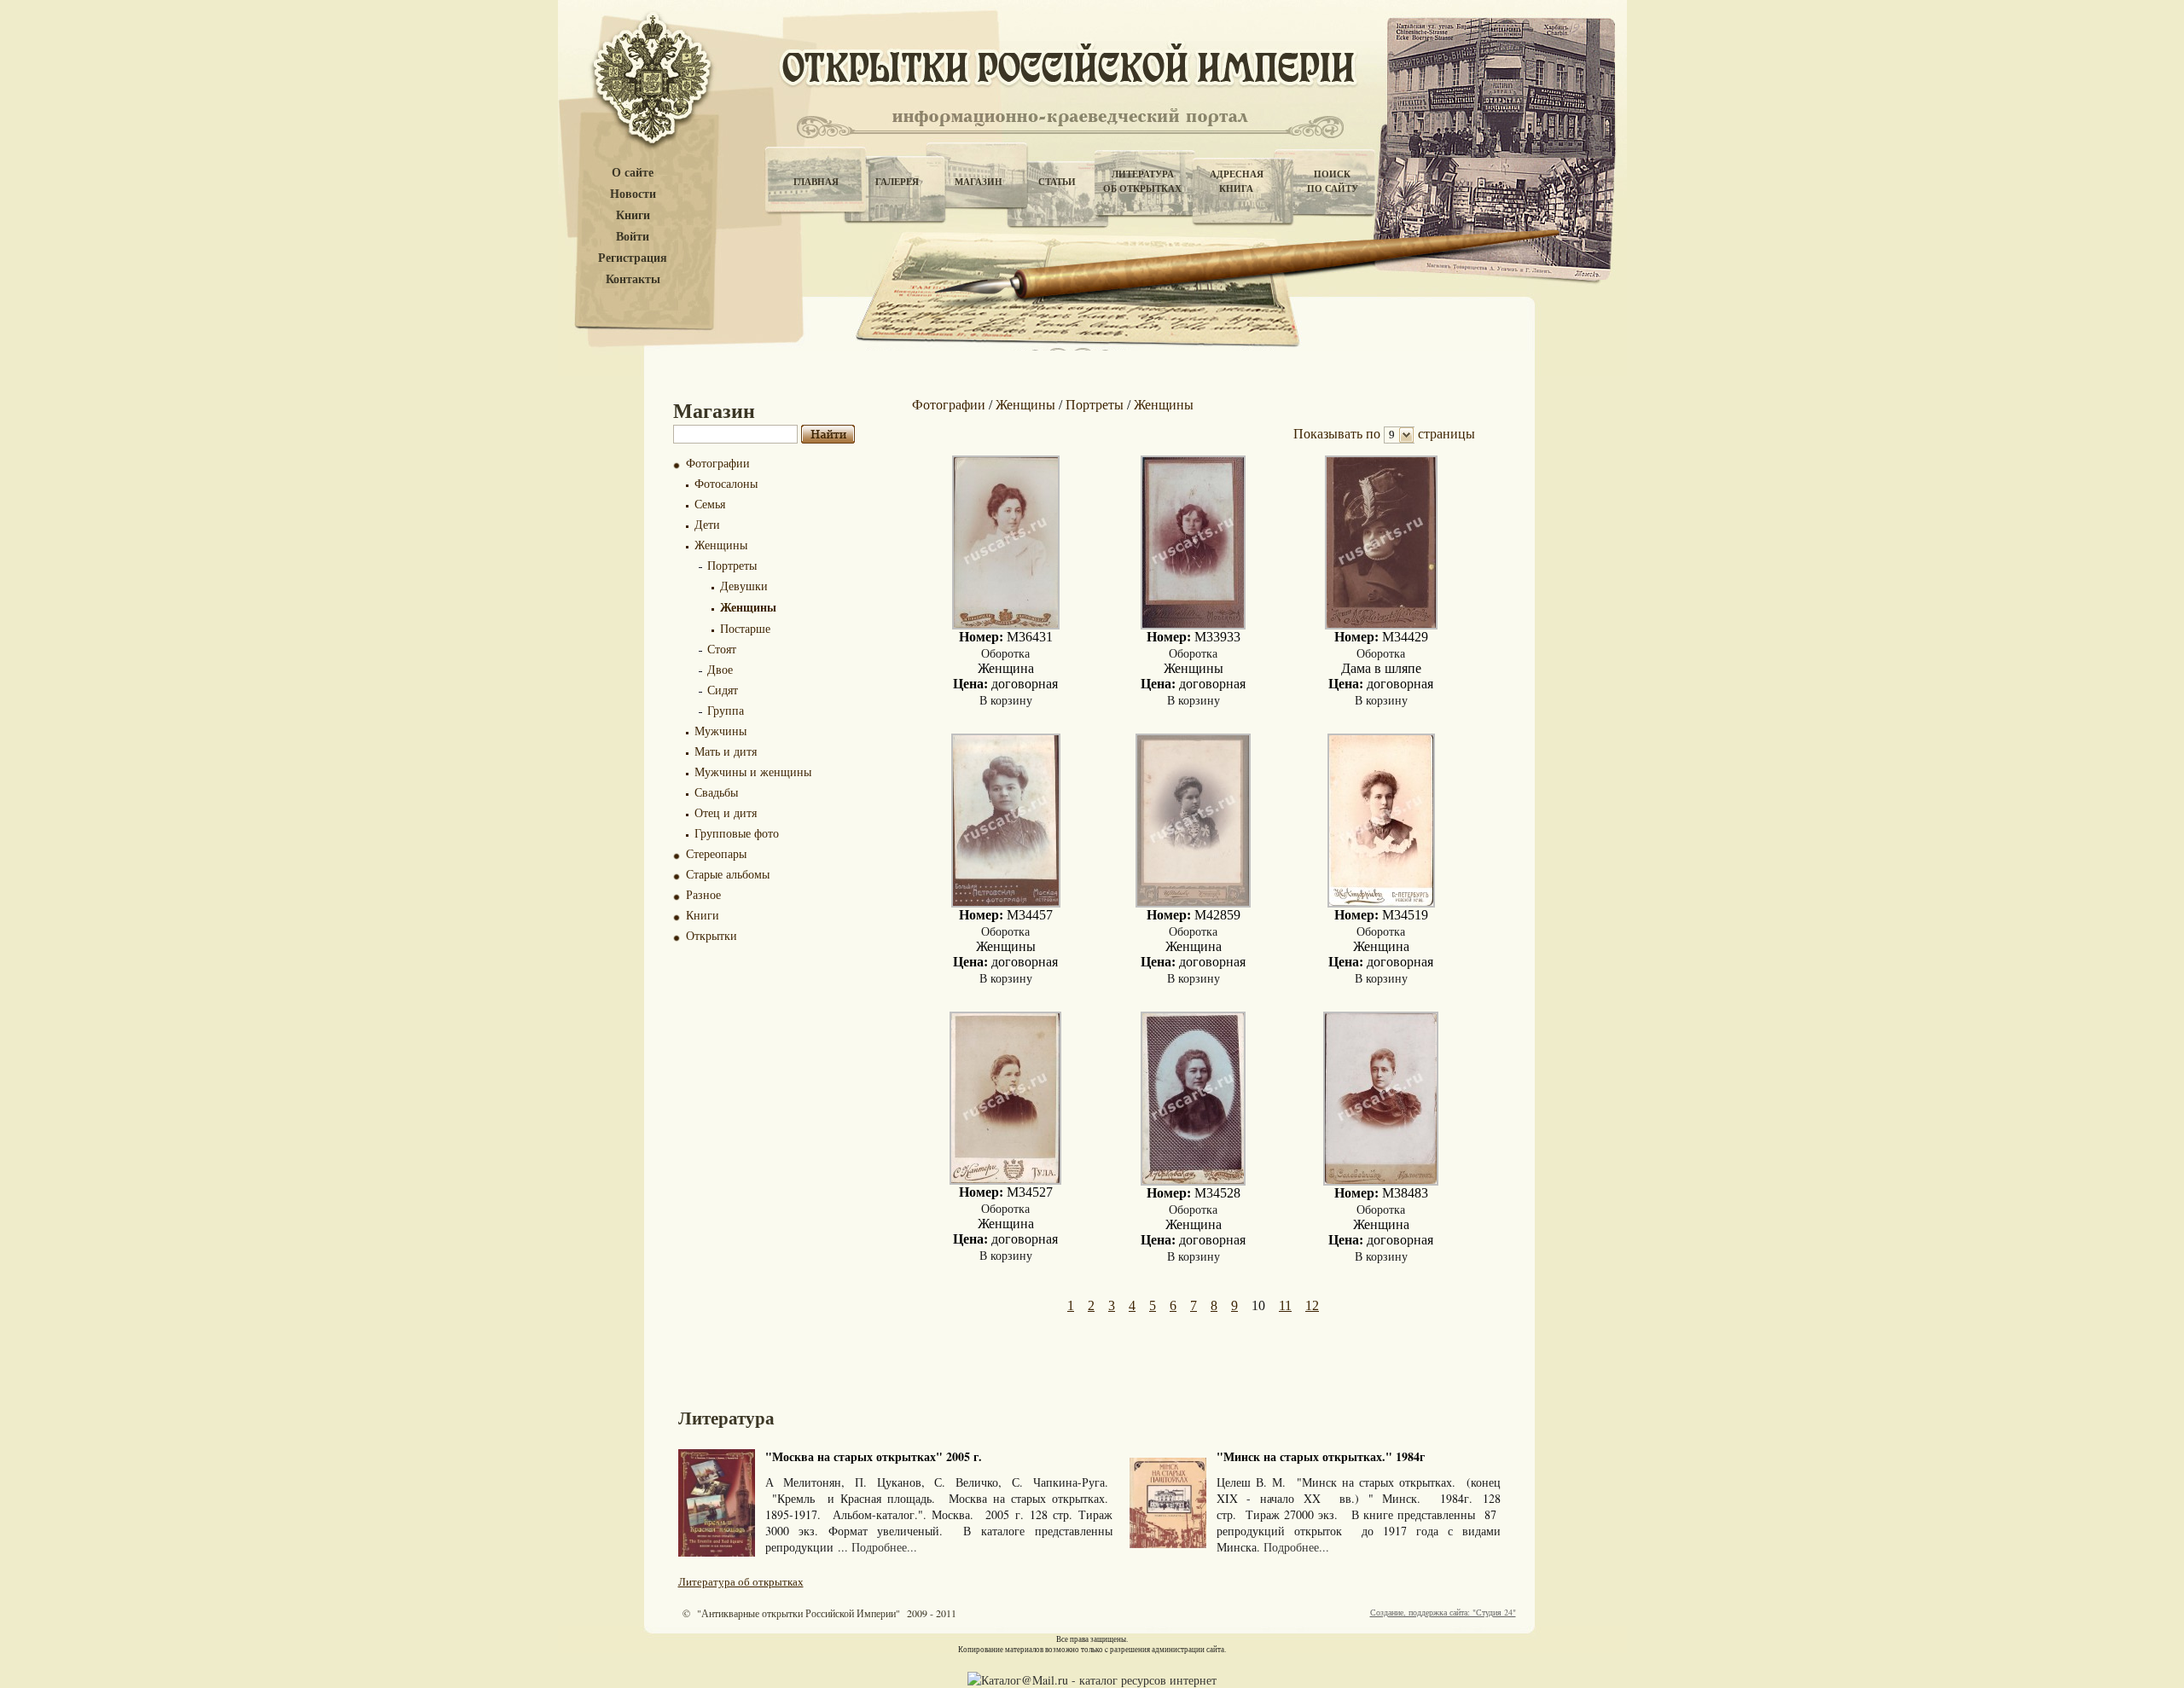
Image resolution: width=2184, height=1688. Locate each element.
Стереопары (716, 853)
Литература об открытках (741, 1581)
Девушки (744, 586)
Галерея (897, 182)
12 (1312, 1305)
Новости (633, 194)
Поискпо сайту (1333, 181)
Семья (710, 504)
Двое (720, 669)
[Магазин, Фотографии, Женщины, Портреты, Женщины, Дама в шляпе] (1381, 625)
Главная (816, 182)
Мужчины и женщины (753, 771)
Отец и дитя (726, 812)
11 (1285, 1305)
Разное (703, 894)
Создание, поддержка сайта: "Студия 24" (1443, 1612)
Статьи (1057, 182)
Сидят (723, 690)
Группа (726, 710)
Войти (633, 237)
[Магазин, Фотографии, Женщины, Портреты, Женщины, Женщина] (1006, 625)
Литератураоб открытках (1142, 181)
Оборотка (1005, 653)
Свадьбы (716, 792)
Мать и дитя (726, 751)
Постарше (745, 628)
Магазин (979, 182)
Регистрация (633, 258)
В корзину (1006, 700)
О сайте (633, 173)
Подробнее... (884, 1547)
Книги (633, 215)
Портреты (732, 565)
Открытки (712, 935)
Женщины (721, 545)
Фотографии (718, 463)
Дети (707, 524)
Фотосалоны (726, 483)
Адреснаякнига (1237, 181)
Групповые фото (737, 833)
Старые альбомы (728, 874)
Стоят (722, 649)
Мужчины (720, 731)
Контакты (633, 279)
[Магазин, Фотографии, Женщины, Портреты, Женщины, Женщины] (1193, 625)
